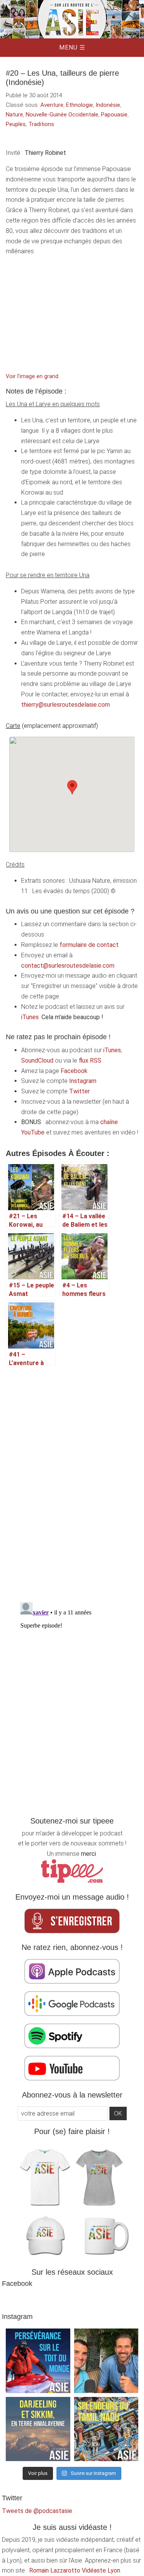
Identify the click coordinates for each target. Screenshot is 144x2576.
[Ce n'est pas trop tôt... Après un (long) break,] (106, 2429)
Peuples (16, 124)
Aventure (52, 105)
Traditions (41, 124)
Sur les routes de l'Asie (72, 19)
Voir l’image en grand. (33, 376)
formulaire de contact (89, 945)
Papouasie (114, 115)
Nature (14, 115)
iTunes (30, 1017)
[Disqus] (72, 1480)
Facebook (74, 1071)
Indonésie (108, 105)
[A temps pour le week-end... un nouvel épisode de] (38, 2429)
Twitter (79, 1091)
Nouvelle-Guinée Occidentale (62, 115)
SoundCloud (37, 1060)
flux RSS (90, 1060)
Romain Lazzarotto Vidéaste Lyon (75, 2570)
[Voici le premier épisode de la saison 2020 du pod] (38, 2361)
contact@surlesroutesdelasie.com (68, 966)
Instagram (83, 1081)
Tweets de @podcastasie (37, 2511)
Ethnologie (79, 105)
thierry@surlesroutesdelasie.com (65, 705)
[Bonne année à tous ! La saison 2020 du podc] (106, 2361)
